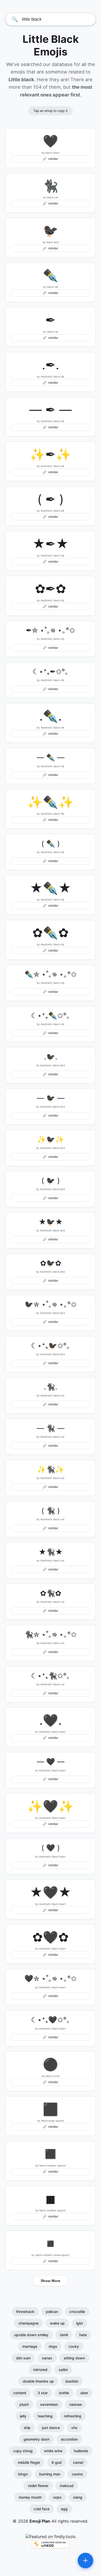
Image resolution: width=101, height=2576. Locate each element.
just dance (51, 2428)
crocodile (77, 2312)
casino (77, 2474)
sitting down (74, 2358)
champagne (28, 2323)
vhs (74, 2428)
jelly (23, 2416)
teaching (45, 2416)
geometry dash (37, 2439)
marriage (30, 2346)
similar (51, 159)
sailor (63, 2370)
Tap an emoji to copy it (51, 111)
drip (27, 2428)
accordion (69, 2439)
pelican (52, 2312)
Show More (51, 2281)
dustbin (72, 2381)
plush (24, 2404)
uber (84, 2393)
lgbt (80, 2323)
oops (57, 2497)
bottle (64, 2393)
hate (83, 2335)
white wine (53, 2451)
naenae (76, 2404)
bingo (23, 2474)
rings (53, 2346)
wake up (57, 2323)
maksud (67, 2486)
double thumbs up (38, 2381)
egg (64, 2509)
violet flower (38, 2486)
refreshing (73, 2416)
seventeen (49, 2404)
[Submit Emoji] (85, 2561)
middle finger (29, 2462)
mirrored (40, 2370)
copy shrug (23, 2451)
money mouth (30, 2497)
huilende (81, 2451)
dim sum (23, 2358)
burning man (50, 2474)
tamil (64, 2335)
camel (78, 2462)
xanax (47, 2358)
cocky (74, 2346)
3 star (43, 2393)
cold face (42, 2509)
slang (78, 2497)
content (20, 2393)
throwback (25, 2312)
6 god (57, 2462)
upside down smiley (31, 2335)
